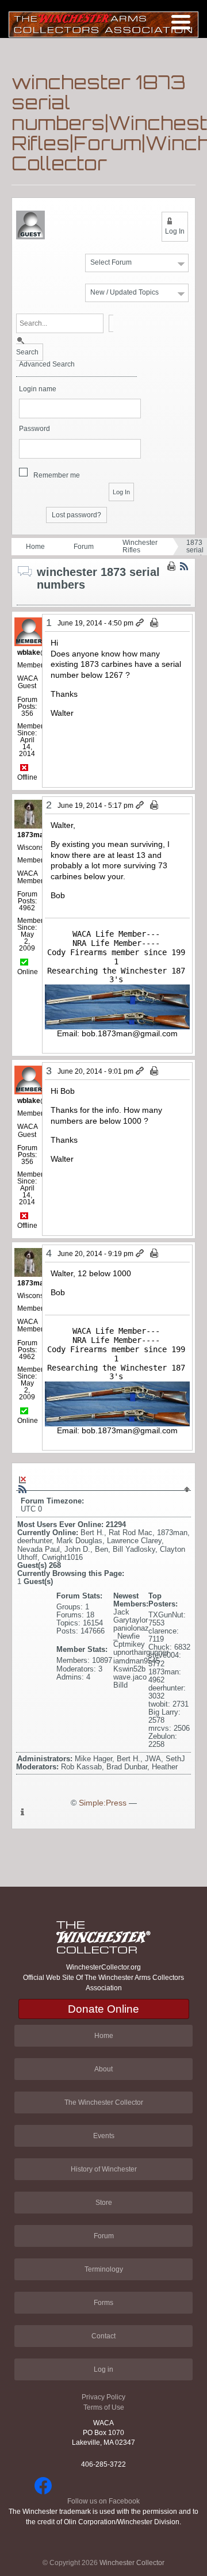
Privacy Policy (103, 2397)
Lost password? (76, 515)
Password (34, 429)
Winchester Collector (132, 2563)
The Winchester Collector (104, 2102)
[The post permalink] (141, 623)
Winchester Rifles (140, 546)
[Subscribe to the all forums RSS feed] (22, 1489)
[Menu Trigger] (181, 22)
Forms (103, 2303)
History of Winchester (104, 2169)
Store (104, 2203)
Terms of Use (104, 2407)
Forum (84, 547)
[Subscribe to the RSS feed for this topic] (184, 566)
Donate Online (103, 2009)
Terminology (104, 2269)
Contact (103, 2336)
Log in (103, 2369)
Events (104, 2136)
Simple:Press (103, 1803)
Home (35, 547)
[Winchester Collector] (103, 24)
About (103, 2069)
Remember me (57, 475)
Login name (38, 389)
